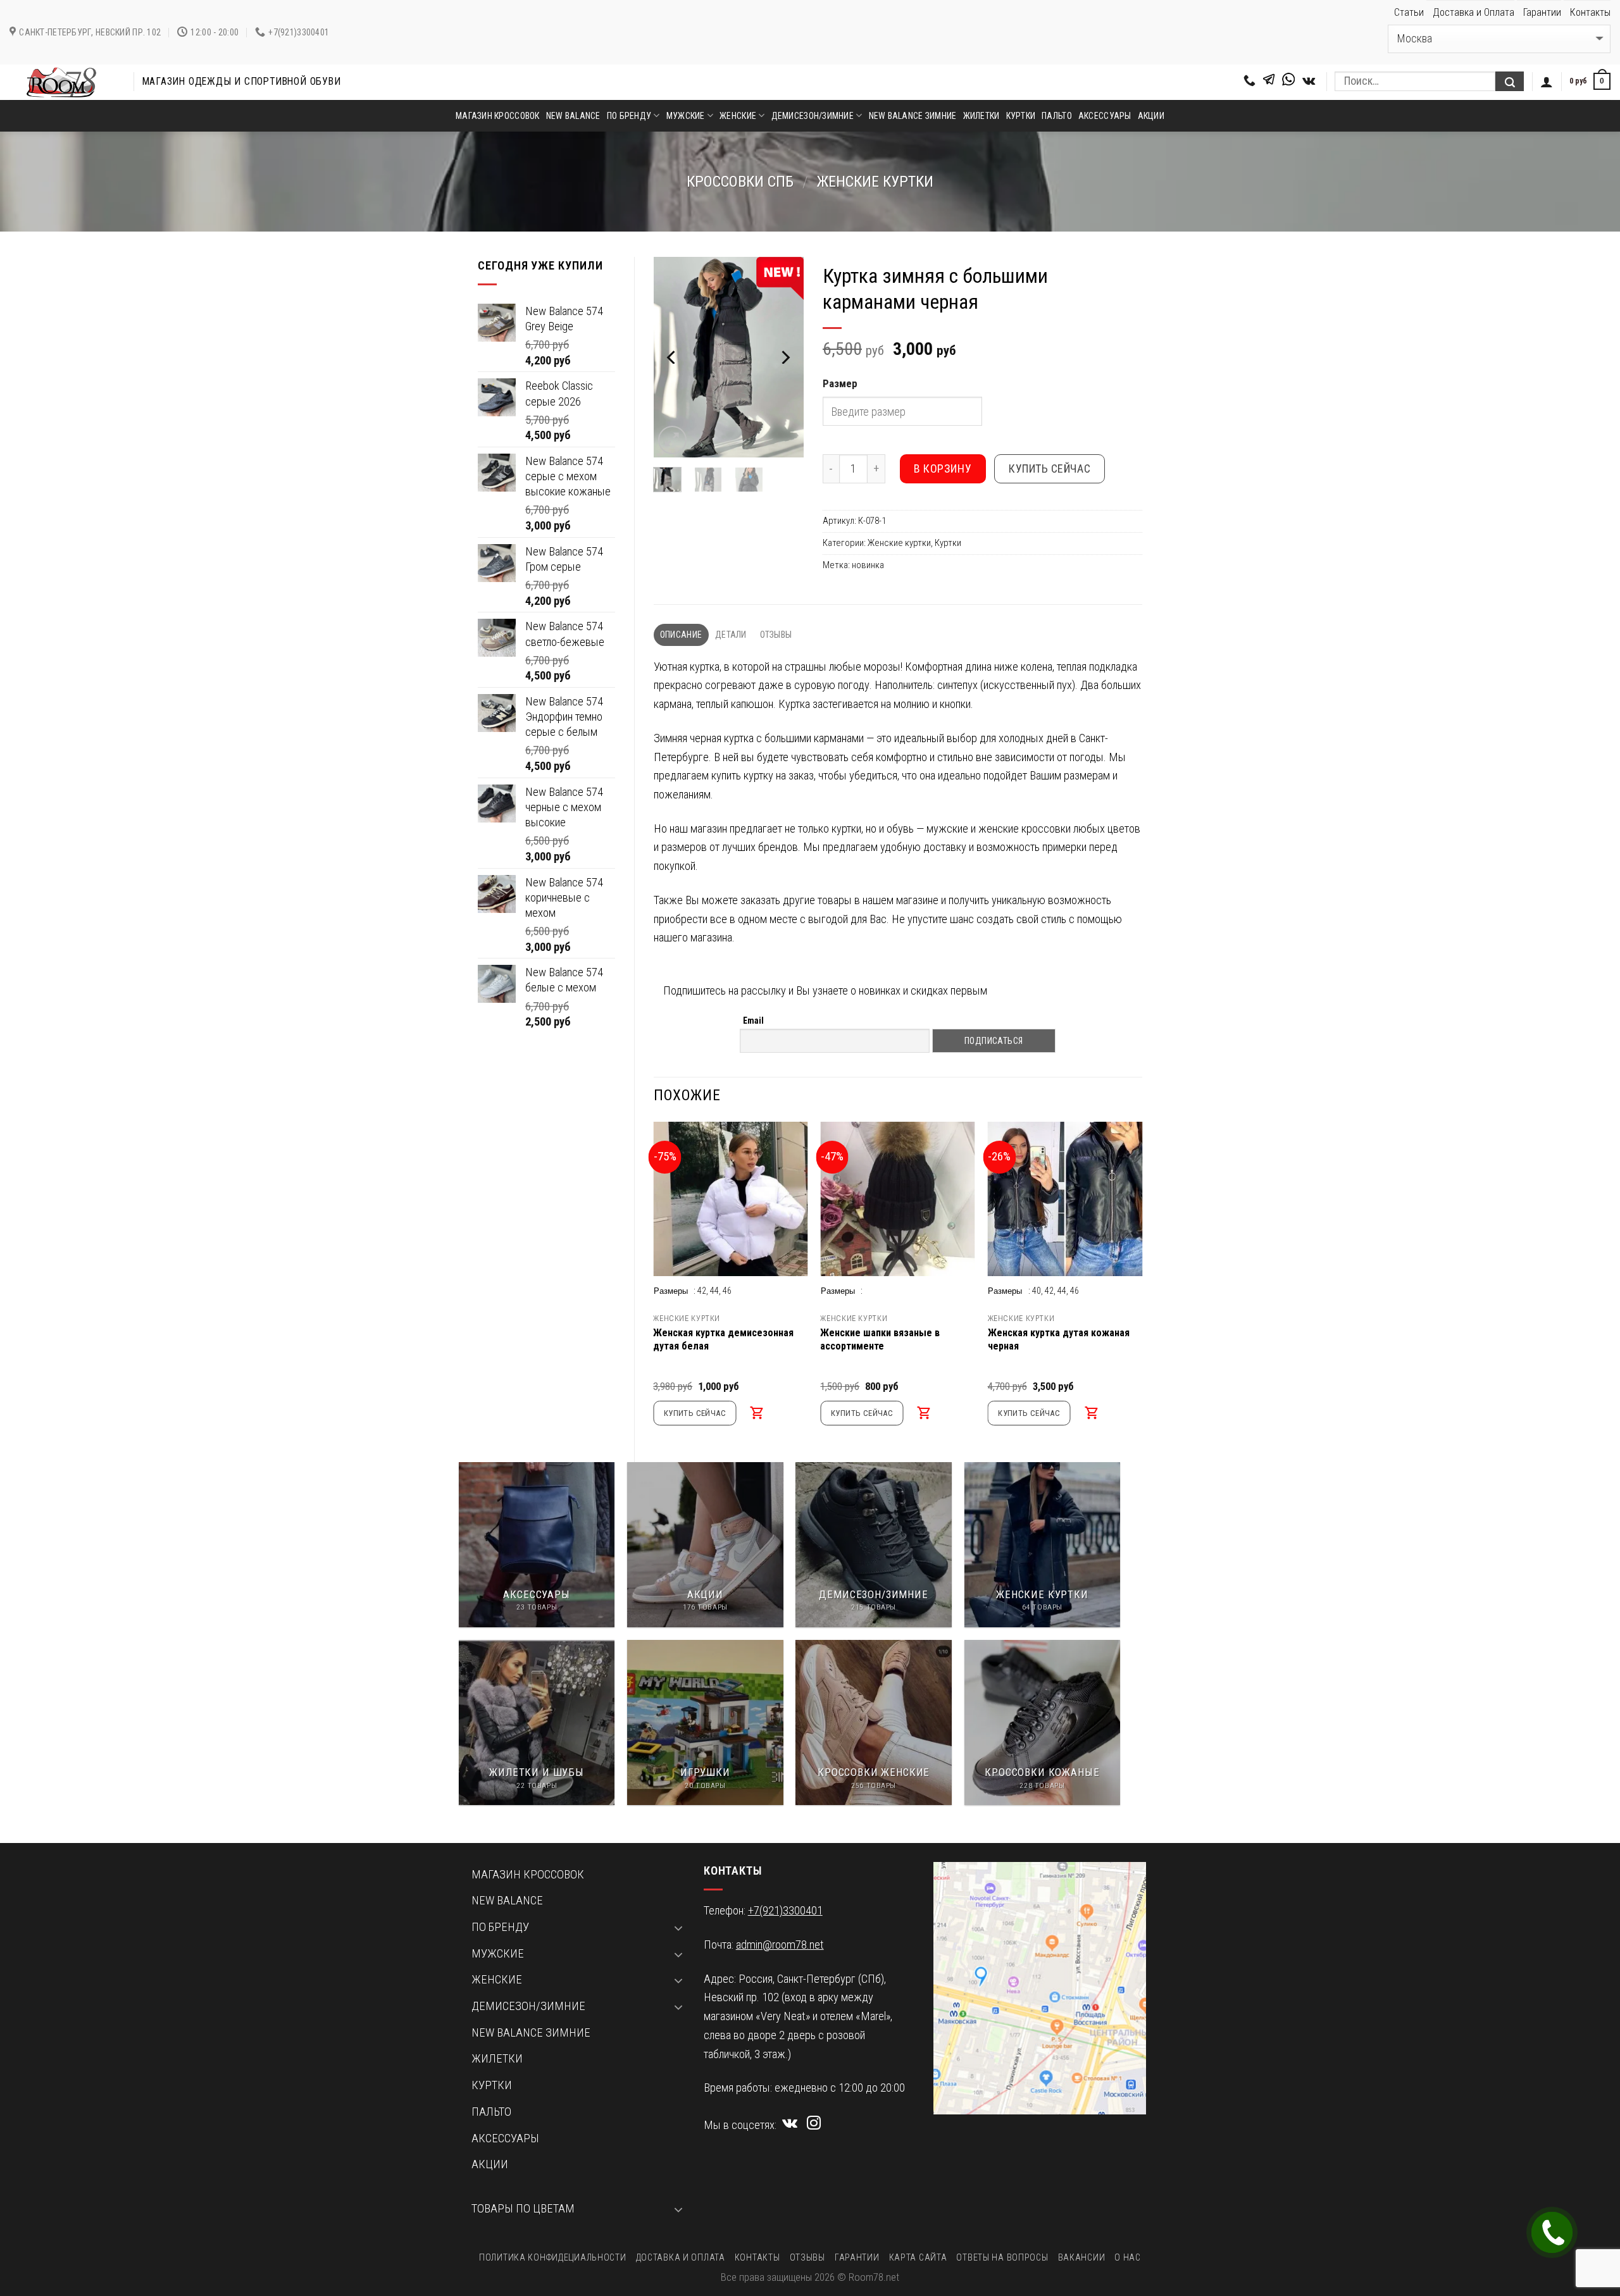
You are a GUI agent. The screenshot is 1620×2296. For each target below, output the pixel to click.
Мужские (686, 116)
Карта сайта (918, 2257)
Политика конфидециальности (552, 2257)
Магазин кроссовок (498, 116)
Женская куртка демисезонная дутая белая (723, 1339)
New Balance (573, 116)
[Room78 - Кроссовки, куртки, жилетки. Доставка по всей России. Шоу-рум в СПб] (62, 82)
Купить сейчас (1050, 469)
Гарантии (1542, 12)
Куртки (1021, 116)
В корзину (943, 469)
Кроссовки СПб (740, 182)
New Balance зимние (913, 116)
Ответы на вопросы (1002, 2257)
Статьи (1409, 12)
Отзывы (776, 635)
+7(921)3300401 (785, 1911)
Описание (681, 635)
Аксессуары (1105, 116)
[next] (785, 357)
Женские (738, 116)
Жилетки (981, 116)
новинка (868, 565)
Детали (731, 635)
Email (753, 1021)
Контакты (1590, 12)
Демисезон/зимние (813, 116)
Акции (1151, 116)
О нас (1128, 2257)
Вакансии (1082, 2257)
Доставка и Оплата (1474, 12)
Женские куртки (875, 182)
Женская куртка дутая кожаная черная (1059, 1339)
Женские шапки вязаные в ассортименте (880, 1339)
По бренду (629, 116)
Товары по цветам (523, 2209)
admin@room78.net (780, 1945)
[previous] (672, 357)
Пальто (1057, 116)
